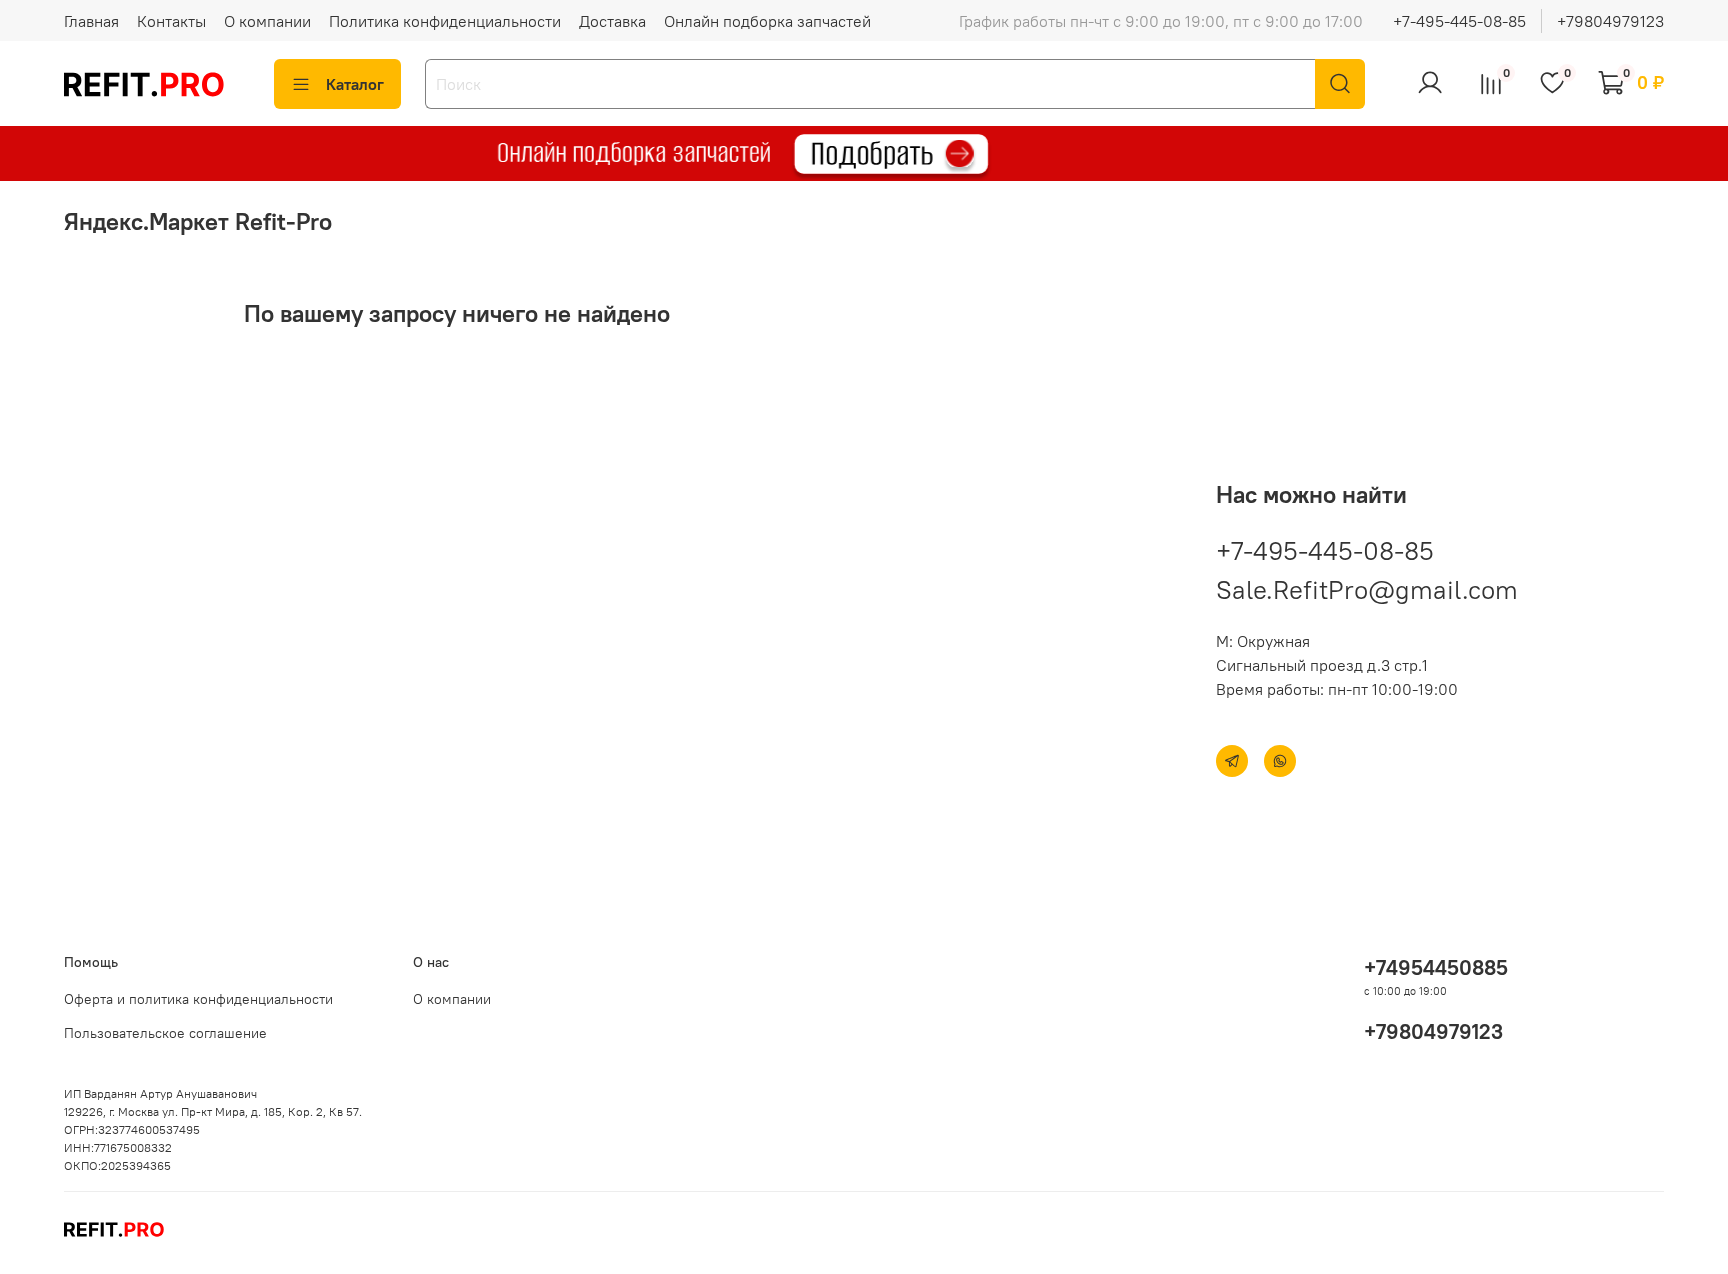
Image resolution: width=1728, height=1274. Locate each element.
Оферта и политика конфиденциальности (198, 999)
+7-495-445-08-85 (1459, 21)
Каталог (355, 84)
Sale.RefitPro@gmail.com (1367, 589)
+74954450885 (1436, 967)
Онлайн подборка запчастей (767, 21)
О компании (267, 21)
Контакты (171, 21)
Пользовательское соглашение (165, 1033)
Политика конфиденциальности (445, 21)
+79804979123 (1610, 21)
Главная (91, 21)
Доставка (612, 21)
